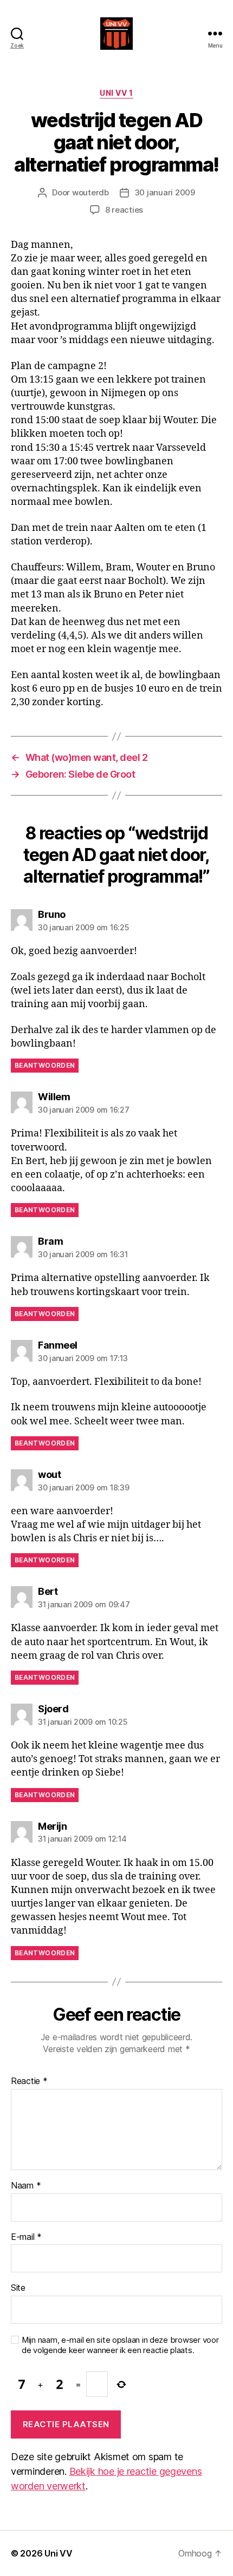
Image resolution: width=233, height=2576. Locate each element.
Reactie (29, 2081)
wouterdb (90, 192)
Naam (26, 2186)
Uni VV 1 (116, 93)
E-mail (26, 2237)
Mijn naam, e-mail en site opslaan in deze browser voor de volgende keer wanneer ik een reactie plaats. (120, 2345)
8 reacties (124, 210)
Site (18, 2288)
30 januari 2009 (165, 192)
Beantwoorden (45, 1065)
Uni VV (58, 2553)
